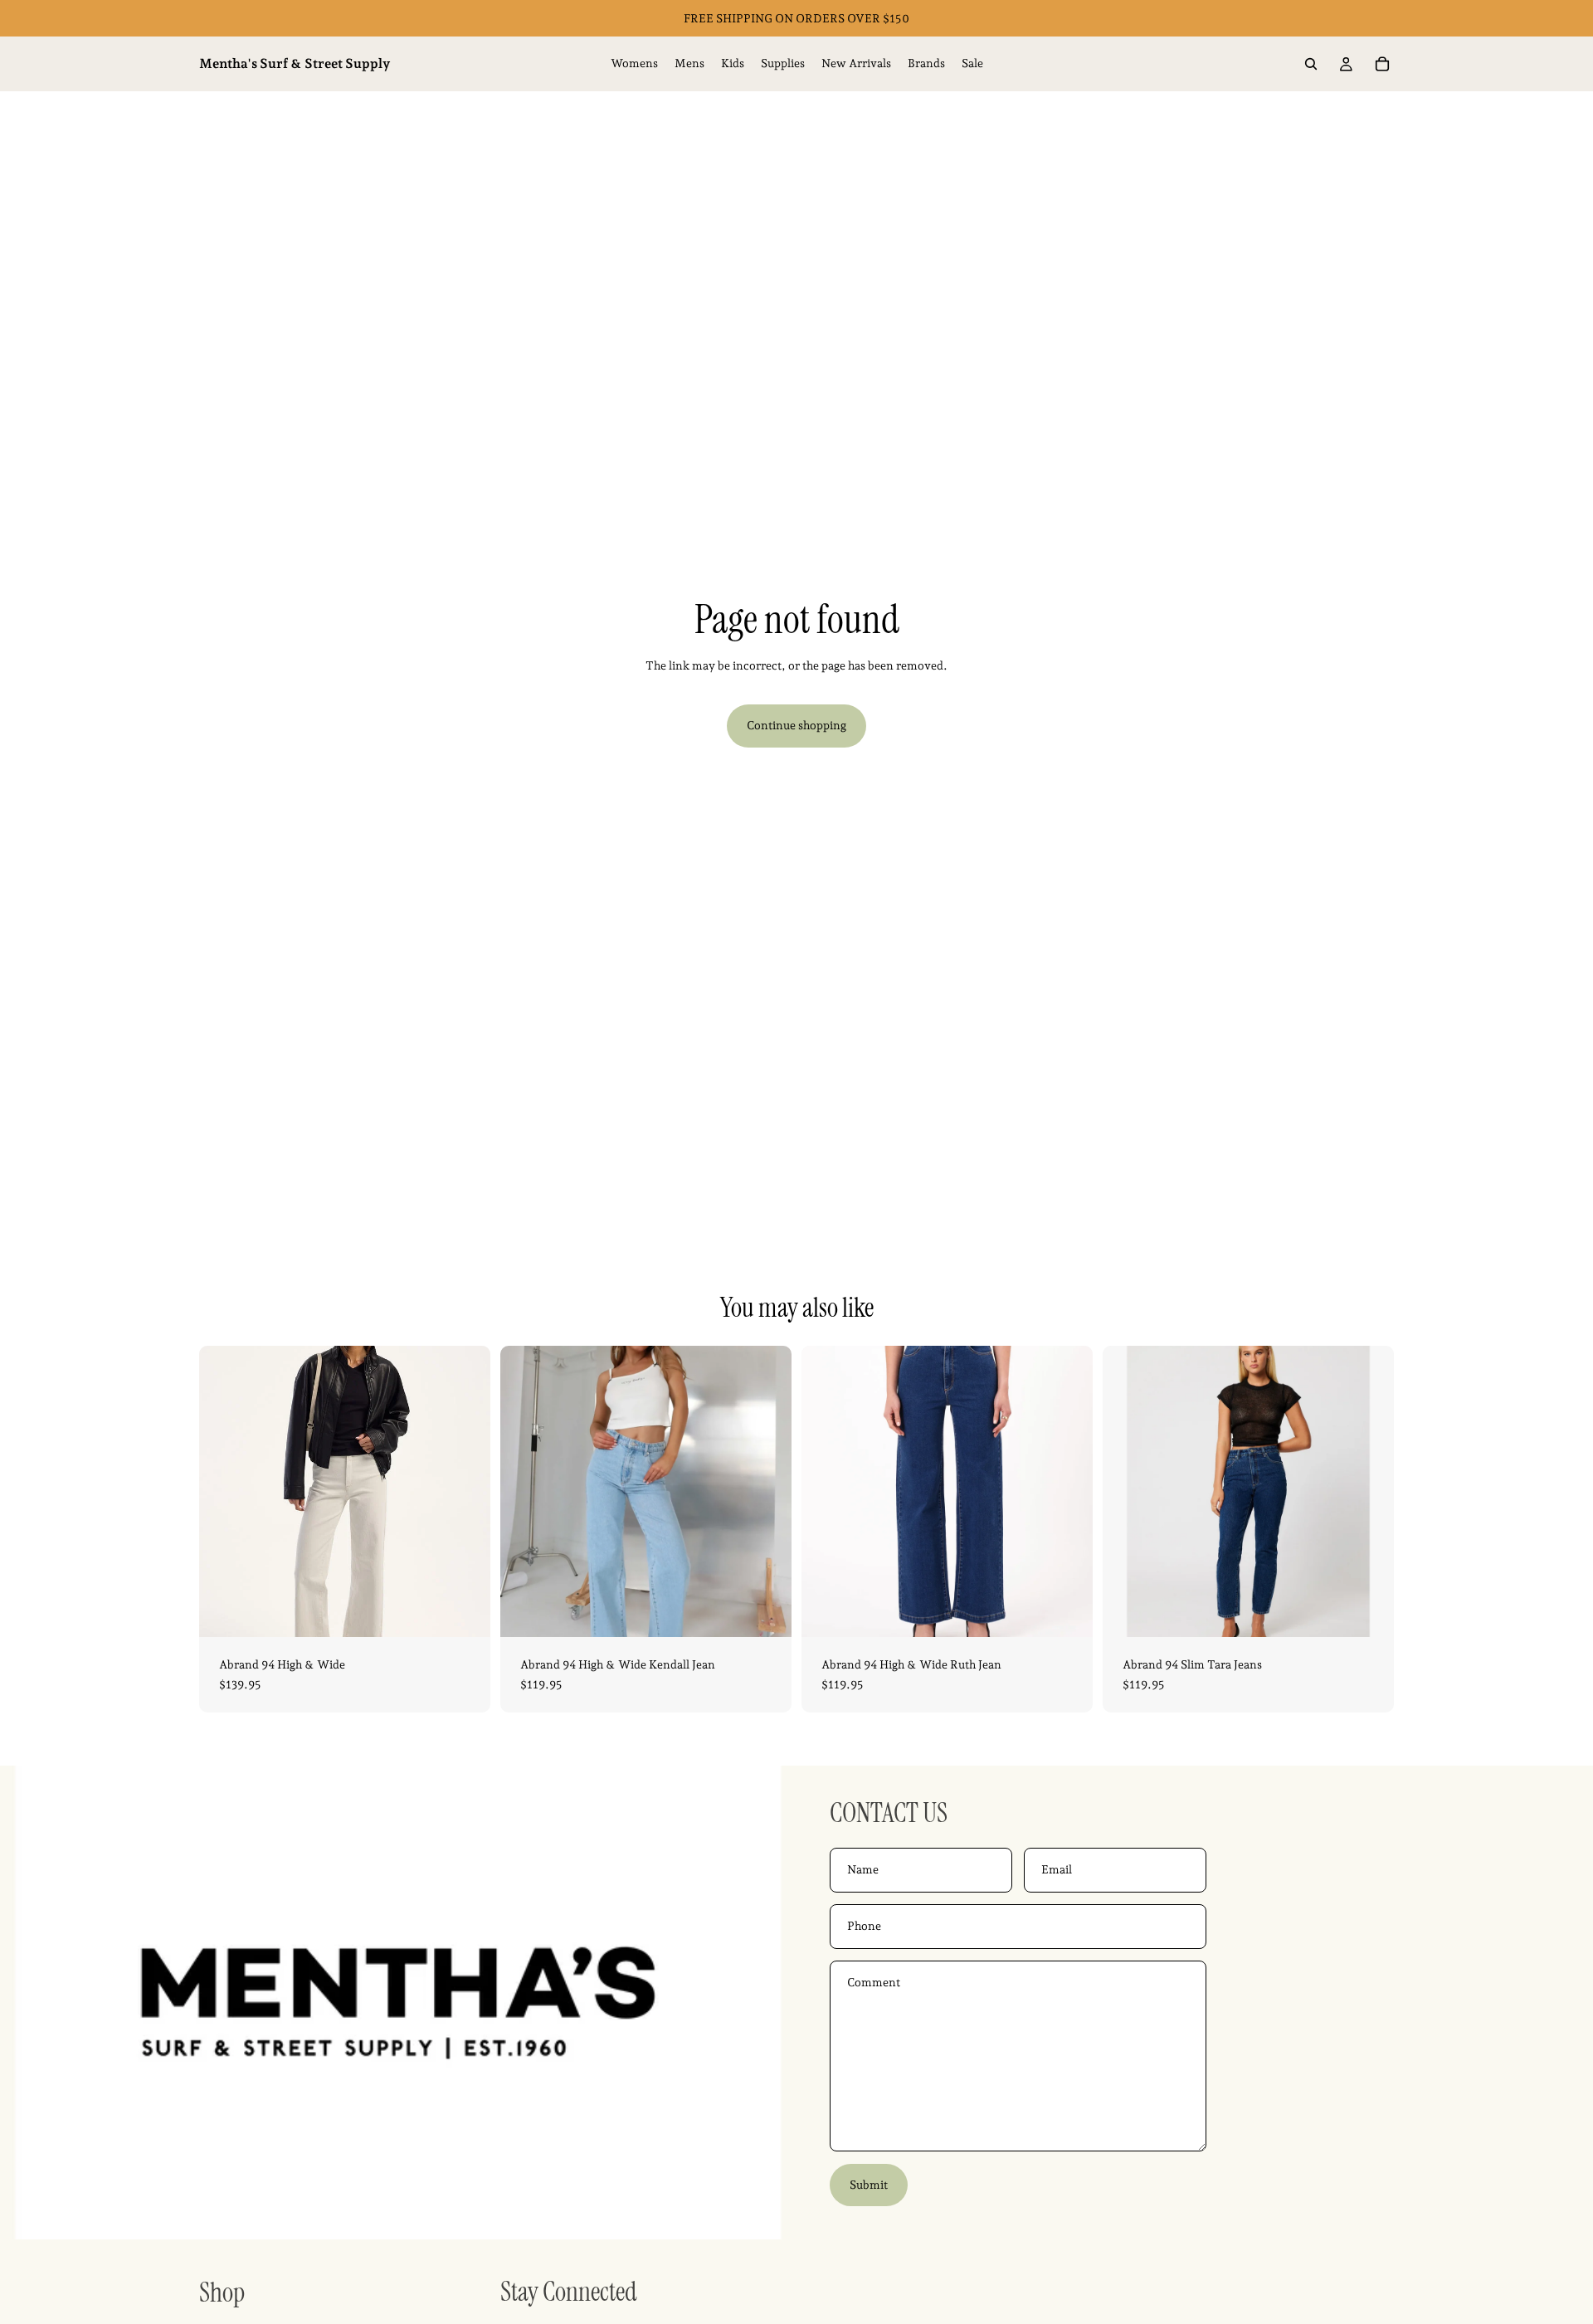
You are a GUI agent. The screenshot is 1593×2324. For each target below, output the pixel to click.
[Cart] (1382, 64)
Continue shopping (796, 725)
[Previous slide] (224, 1492)
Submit (869, 2185)
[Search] (1311, 64)
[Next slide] (465, 1492)
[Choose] (465, 1611)
